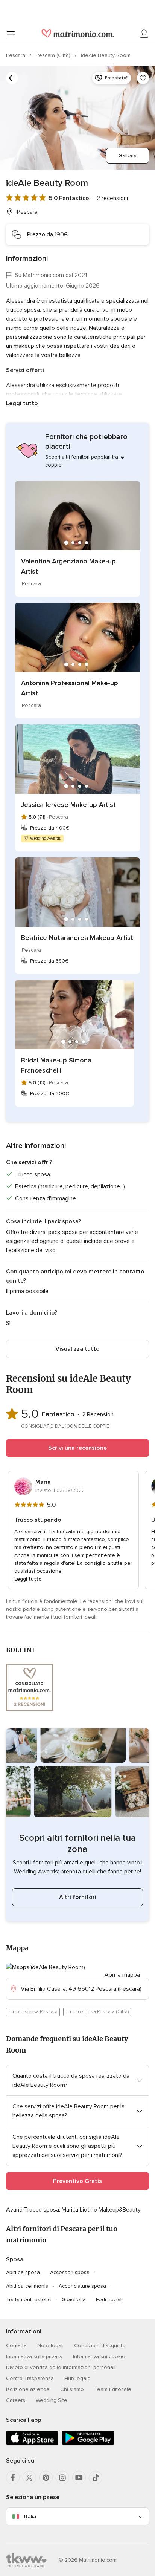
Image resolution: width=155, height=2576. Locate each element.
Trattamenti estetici (29, 2300)
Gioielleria (74, 2300)
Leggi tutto (22, 403)
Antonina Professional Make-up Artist (70, 688)
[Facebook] (13, 2478)
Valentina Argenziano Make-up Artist (68, 566)
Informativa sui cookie (99, 2356)
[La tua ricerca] (12, 78)
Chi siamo (72, 2389)
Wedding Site (52, 2400)
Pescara (16, 55)
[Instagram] (62, 2478)
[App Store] (32, 2444)
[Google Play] (88, 2444)
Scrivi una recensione (77, 1448)
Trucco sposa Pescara (33, 2012)
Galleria (128, 155)
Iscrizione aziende (28, 2389)
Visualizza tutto (77, 1349)
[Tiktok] (96, 2478)
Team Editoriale (113, 2389)
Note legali (50, 2346)
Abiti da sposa (23, 2272)
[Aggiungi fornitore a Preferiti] (143, 78)
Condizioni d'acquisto (100, 2346)
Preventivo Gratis (77, 2181)
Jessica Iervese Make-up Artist (68, 805)
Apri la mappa (122, 1975)
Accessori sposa (70, 2272)
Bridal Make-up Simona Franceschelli (56, 1065)
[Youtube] (79, 2478)
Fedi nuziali (109, 2300)
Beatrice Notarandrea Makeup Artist (77, 938)
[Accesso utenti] (144, 34)
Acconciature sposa (82, 2286)
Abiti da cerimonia (27, 2286)
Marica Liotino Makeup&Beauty (101, 2210)
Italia (30, 2517)
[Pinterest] (46, 2478)
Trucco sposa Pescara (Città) (97, 2012)
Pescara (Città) (54, 55)
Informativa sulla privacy (34, 2356)
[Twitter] (29, 2478)
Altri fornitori (78, 1897)
